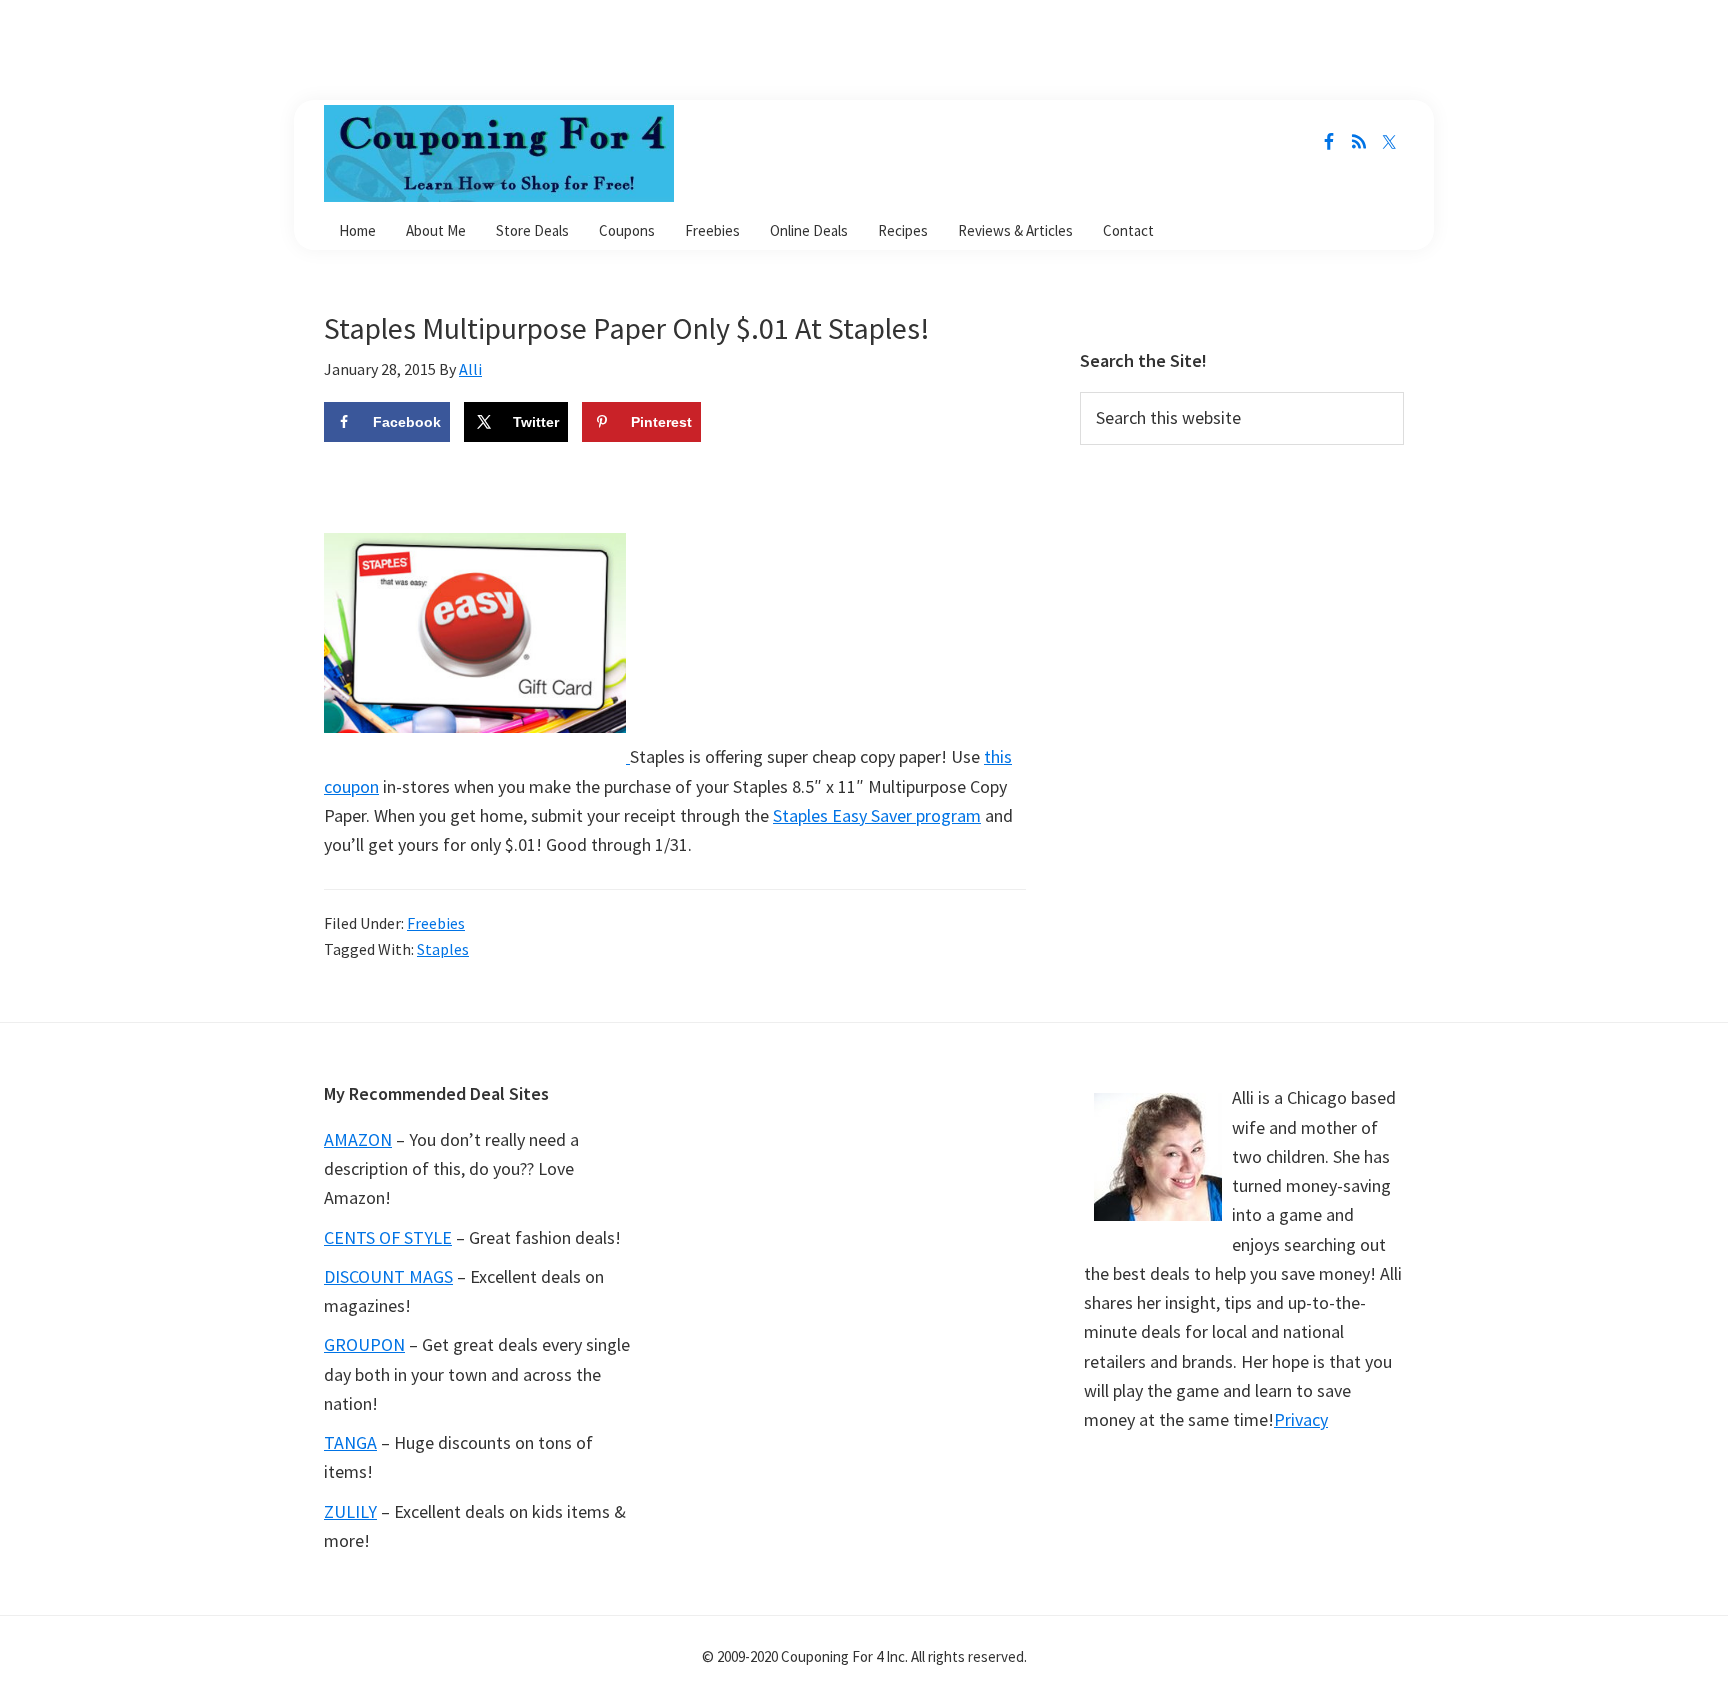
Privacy (1301, 1419)
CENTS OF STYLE (388, 1237)
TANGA (350, 1442)
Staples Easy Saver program (877, 815)
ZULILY (350, 1511)
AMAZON (358, 1139)
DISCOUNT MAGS (388, 1276)
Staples (443, 949)
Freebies (436, 923)
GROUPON (364, 1344)
